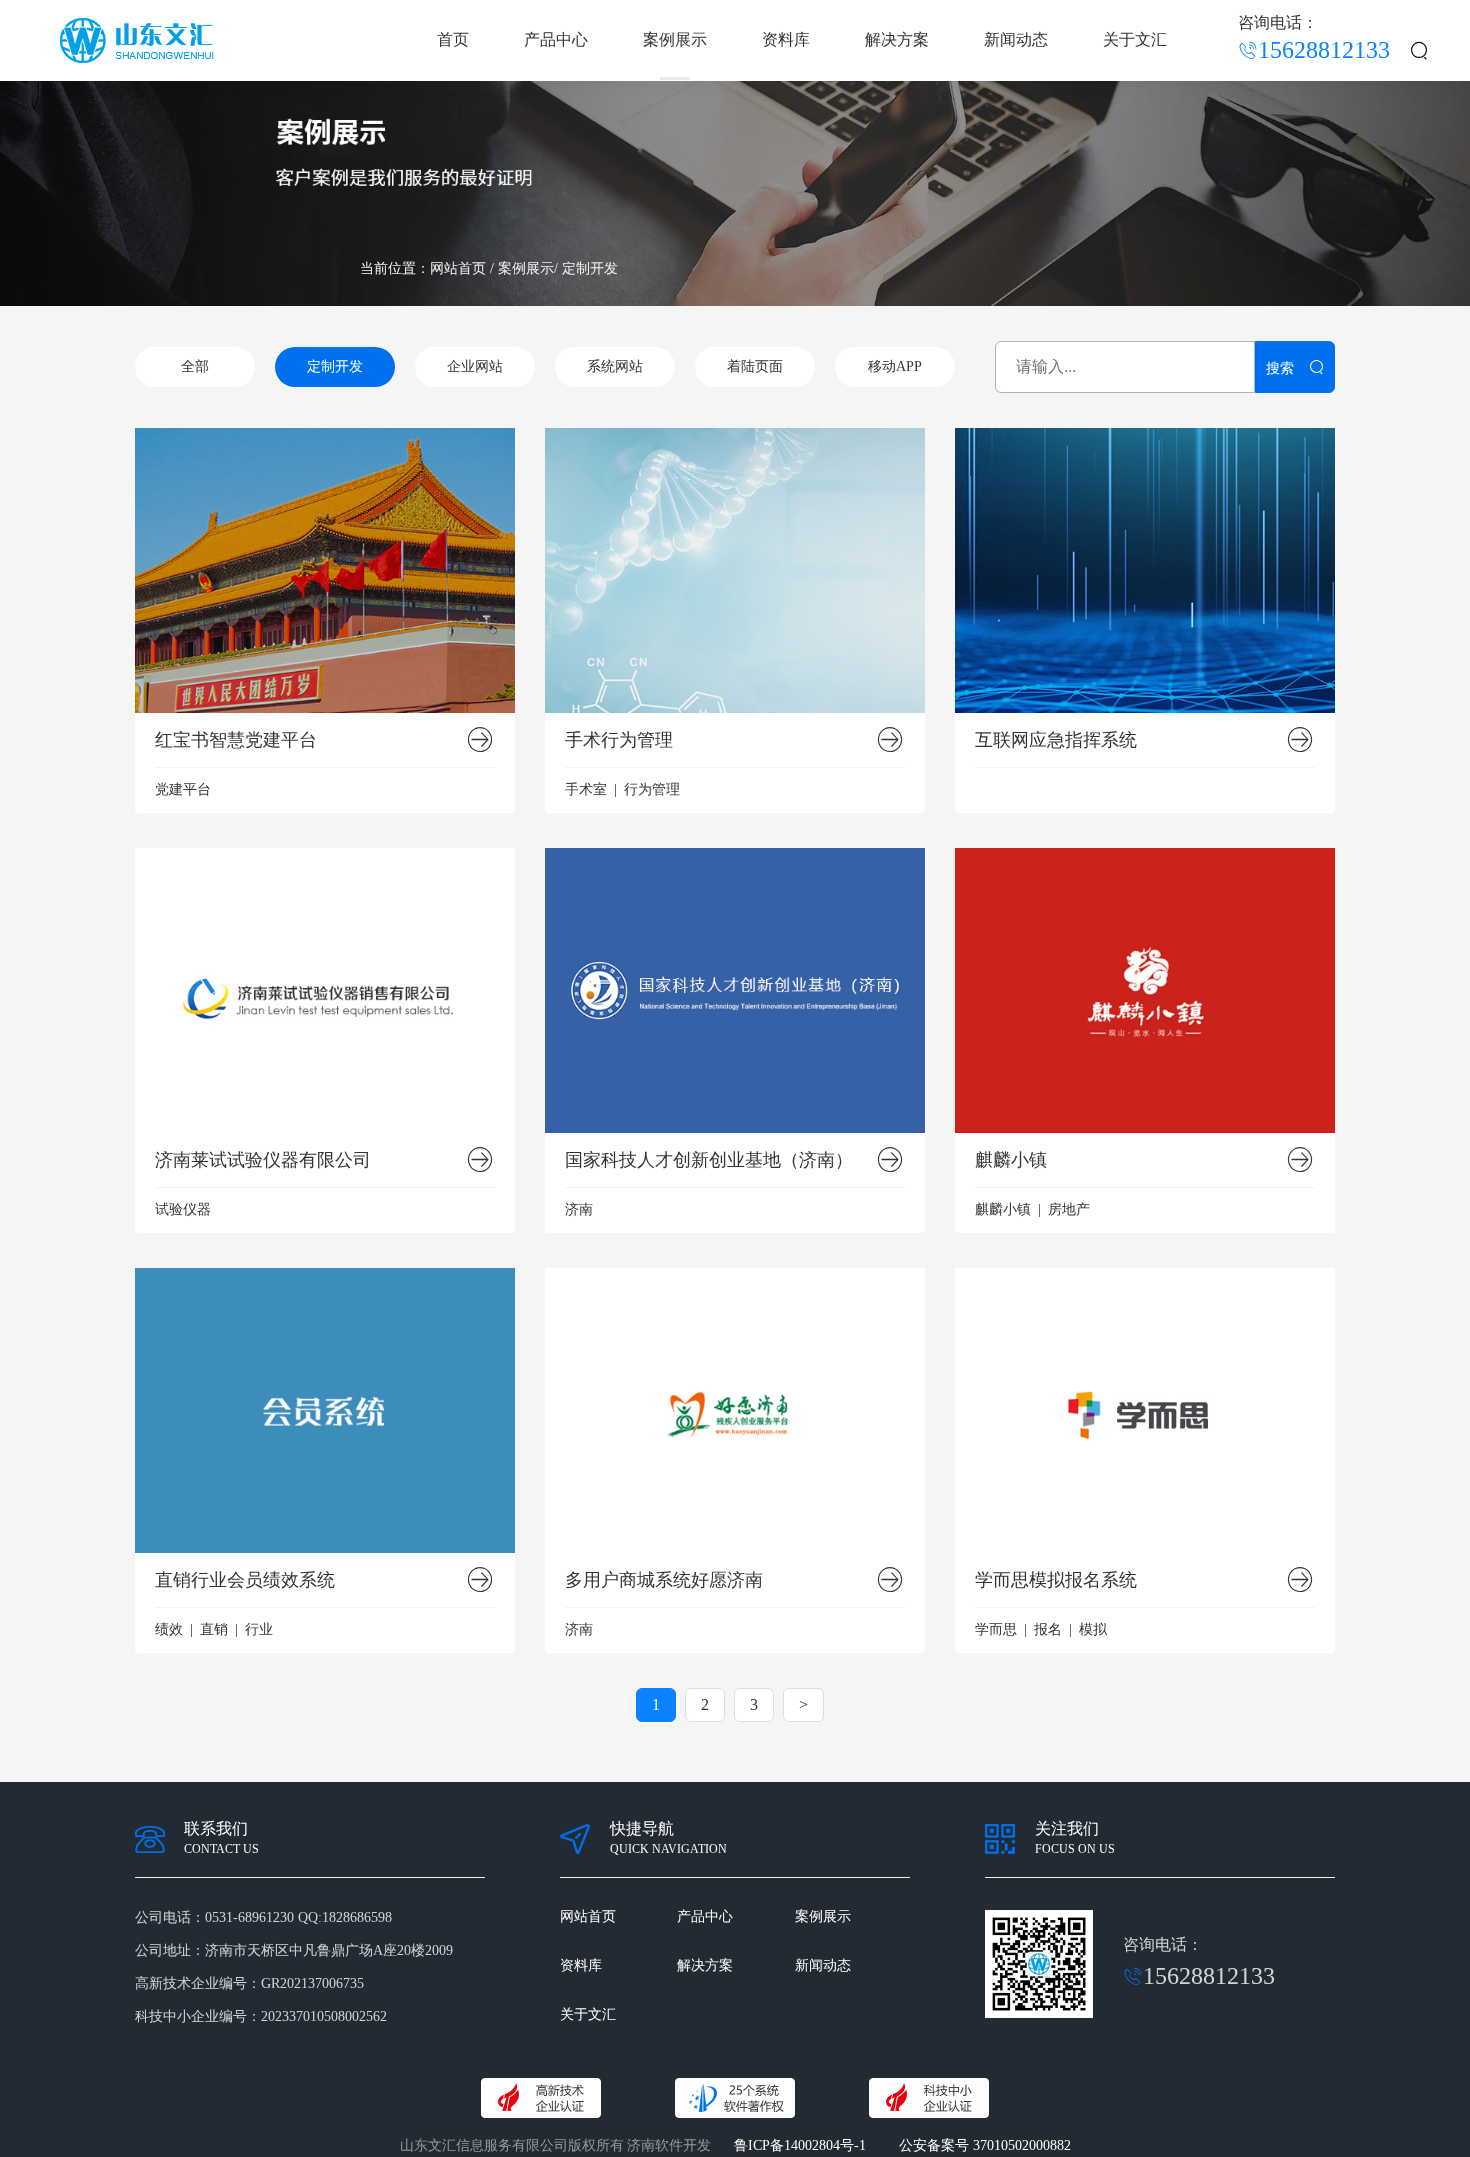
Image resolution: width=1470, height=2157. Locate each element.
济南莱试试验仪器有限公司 (263, 1160)
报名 (1048, 1629)
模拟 (1093, 1629)
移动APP (895, 366)
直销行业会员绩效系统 (245, 1580)
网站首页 (458, 268)
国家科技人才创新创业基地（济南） (709, 1160)
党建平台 (183, 789)
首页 (453, 39)
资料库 (786, 39)
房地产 (1069, 1209)
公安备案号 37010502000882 (985, 2145)
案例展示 (675, 39)
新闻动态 (1016, 39)
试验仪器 (183, 1209)
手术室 (586, 789)
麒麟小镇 (1011, 1160)
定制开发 (590, 268)
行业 (259, 1629)
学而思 (996, 1629)
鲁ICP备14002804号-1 (800, 2145)
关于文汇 (1135, 39)
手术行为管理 (619, 740)
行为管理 (652, 789)
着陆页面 (755, 366)
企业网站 (475, 366)
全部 (195, 366)
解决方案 (897, 39)
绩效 (169, 1629)
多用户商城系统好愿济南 (664, 1580)
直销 (214, 1629)
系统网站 (615, 366)
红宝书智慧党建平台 (236, 740)
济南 (579, 1209)
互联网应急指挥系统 (1056, 740)
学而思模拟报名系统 (1056, 1580)
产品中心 (556, 39)
